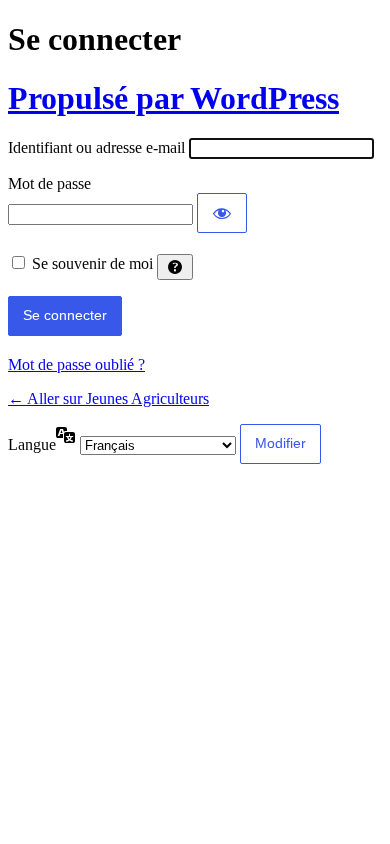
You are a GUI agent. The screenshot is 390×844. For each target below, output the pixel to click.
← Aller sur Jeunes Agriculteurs (108, 398)
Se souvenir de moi (92, 263)
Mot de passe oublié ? (76, 364)
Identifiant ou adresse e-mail (96, 147)
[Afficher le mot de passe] (222, 213)
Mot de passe (49, 183)
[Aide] (175, 267)
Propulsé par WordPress (173, 98)
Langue (32, 444)
